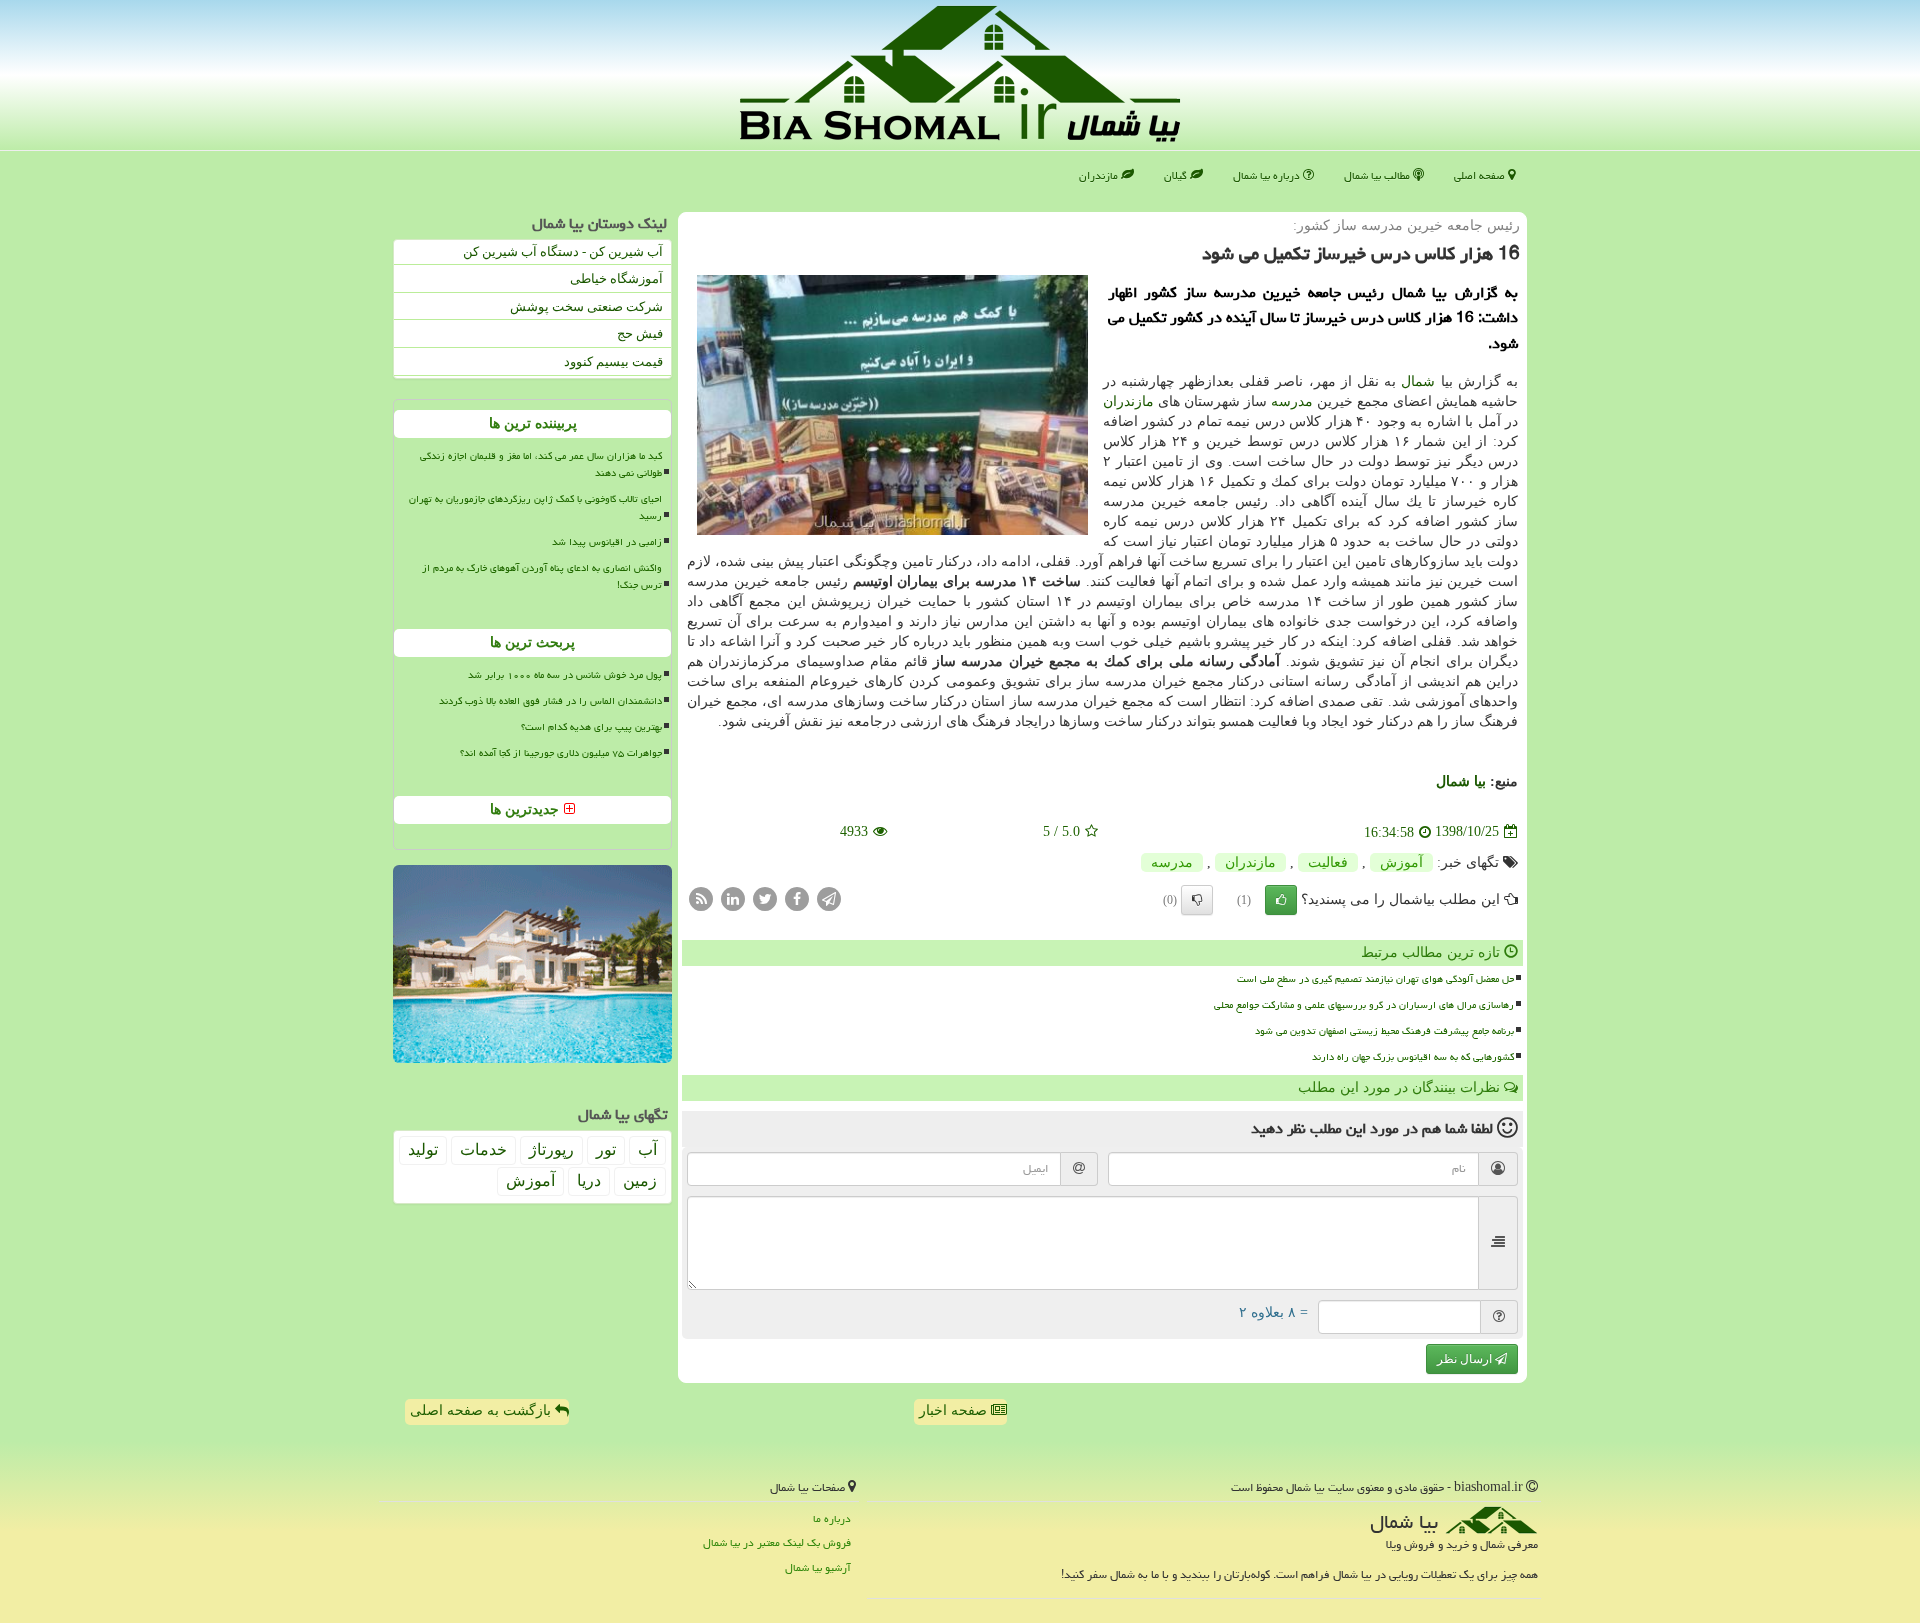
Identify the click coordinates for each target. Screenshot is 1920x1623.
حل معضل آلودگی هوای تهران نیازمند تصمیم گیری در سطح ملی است (1375, 979)
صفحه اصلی (1481, 175)
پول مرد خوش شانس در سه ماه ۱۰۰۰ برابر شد (565, 675)
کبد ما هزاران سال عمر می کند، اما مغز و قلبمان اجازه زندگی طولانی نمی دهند (541, 464)
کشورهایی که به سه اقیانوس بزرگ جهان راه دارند (1413, 1057)
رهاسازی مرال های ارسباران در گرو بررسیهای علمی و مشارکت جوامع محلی (1364, 1005)
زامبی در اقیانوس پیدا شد (607, 542)
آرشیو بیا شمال (818, 1567)
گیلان (1177, 175)
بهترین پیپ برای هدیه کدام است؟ (591, 727)
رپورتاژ (551, 1149)
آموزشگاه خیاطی (616, 278)
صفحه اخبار (955, 1410)
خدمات (483, 1149)
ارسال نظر (1466, 1359)
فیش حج (640, 333)
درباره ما (832, 1518)
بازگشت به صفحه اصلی (482, 1410)
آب (647, 1149)
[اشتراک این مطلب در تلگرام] (829, 897)
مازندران (1100, 175)
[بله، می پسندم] (1281, 900)
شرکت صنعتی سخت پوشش (586, 306)
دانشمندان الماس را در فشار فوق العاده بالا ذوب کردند (550, 701)
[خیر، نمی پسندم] (1197, 900)
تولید (423, 1149)
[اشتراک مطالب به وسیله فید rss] (701, 897)
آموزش (1401, 862)
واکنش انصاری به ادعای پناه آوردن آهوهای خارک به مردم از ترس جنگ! (542, 576)
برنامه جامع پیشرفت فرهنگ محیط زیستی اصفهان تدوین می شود (1384, 1031)
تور (606, 1149)
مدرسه (1292, 401)
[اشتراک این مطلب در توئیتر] (765, 897)
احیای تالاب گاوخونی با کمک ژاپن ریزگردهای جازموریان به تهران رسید (535, 507)
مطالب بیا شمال (1378, 175)
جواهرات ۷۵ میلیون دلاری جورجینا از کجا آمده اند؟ (561, 753)
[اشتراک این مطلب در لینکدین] (733, 897)
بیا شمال (1461, 781)
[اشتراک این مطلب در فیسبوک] (797, 897)
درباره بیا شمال (1268, 175)
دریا (589, 1180)
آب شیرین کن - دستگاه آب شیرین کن (563, 251)
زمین (640, 1180)
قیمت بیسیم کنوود (613, 361)
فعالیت (1328, 862)
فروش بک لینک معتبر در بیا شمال (777, 1542)
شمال (1418, 381)
